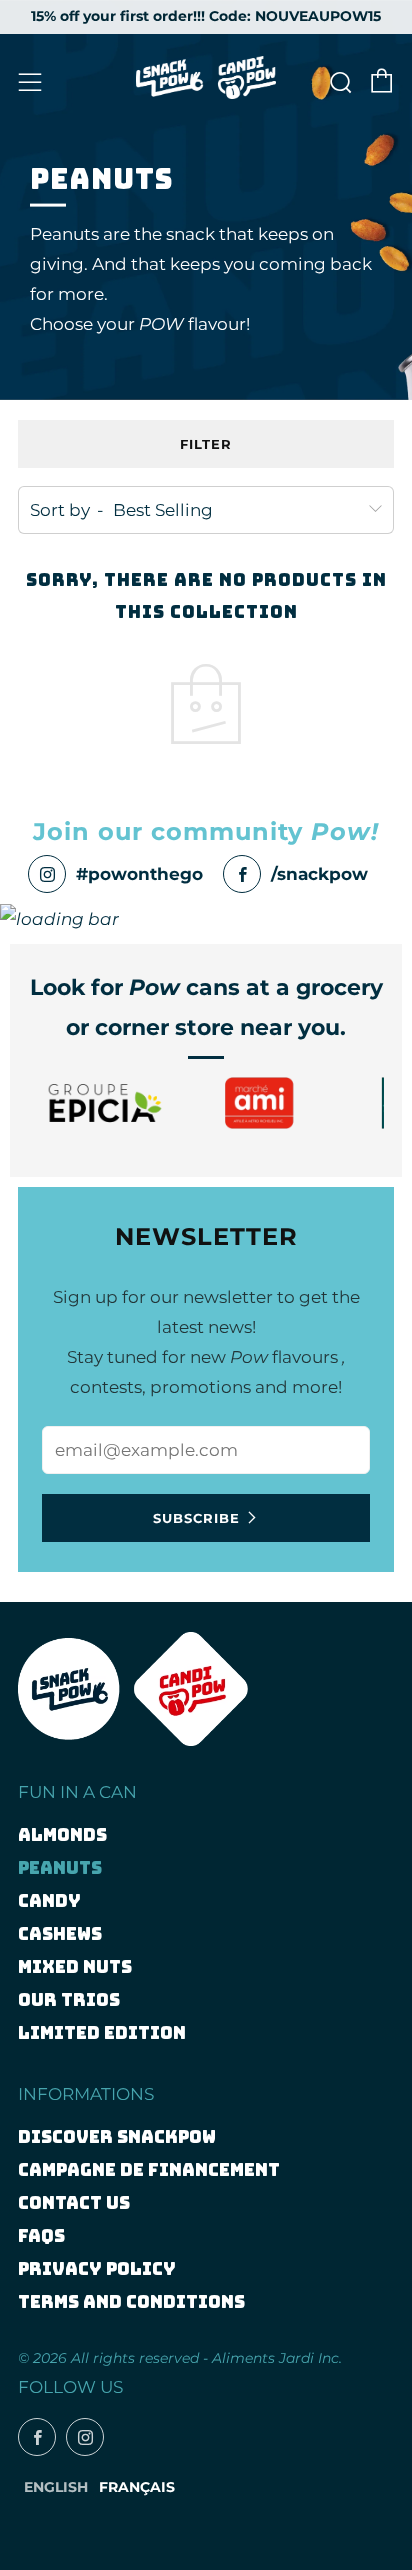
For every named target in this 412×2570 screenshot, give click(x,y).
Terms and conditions (131, 2302)
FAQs (41, 2236)
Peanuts (60, 1868)
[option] (105, 1103)
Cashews (60, 1934)
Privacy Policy (97, 2269)
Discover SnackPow (117, 2137)
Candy (49, 1901)
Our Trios (69, 2000)
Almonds (62, 1835)
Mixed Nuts (75, 1967)
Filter (206, 444)
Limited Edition (102, 2033)
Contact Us (74, 2203)
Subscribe (196, 1518)
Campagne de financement (149, 2170)
